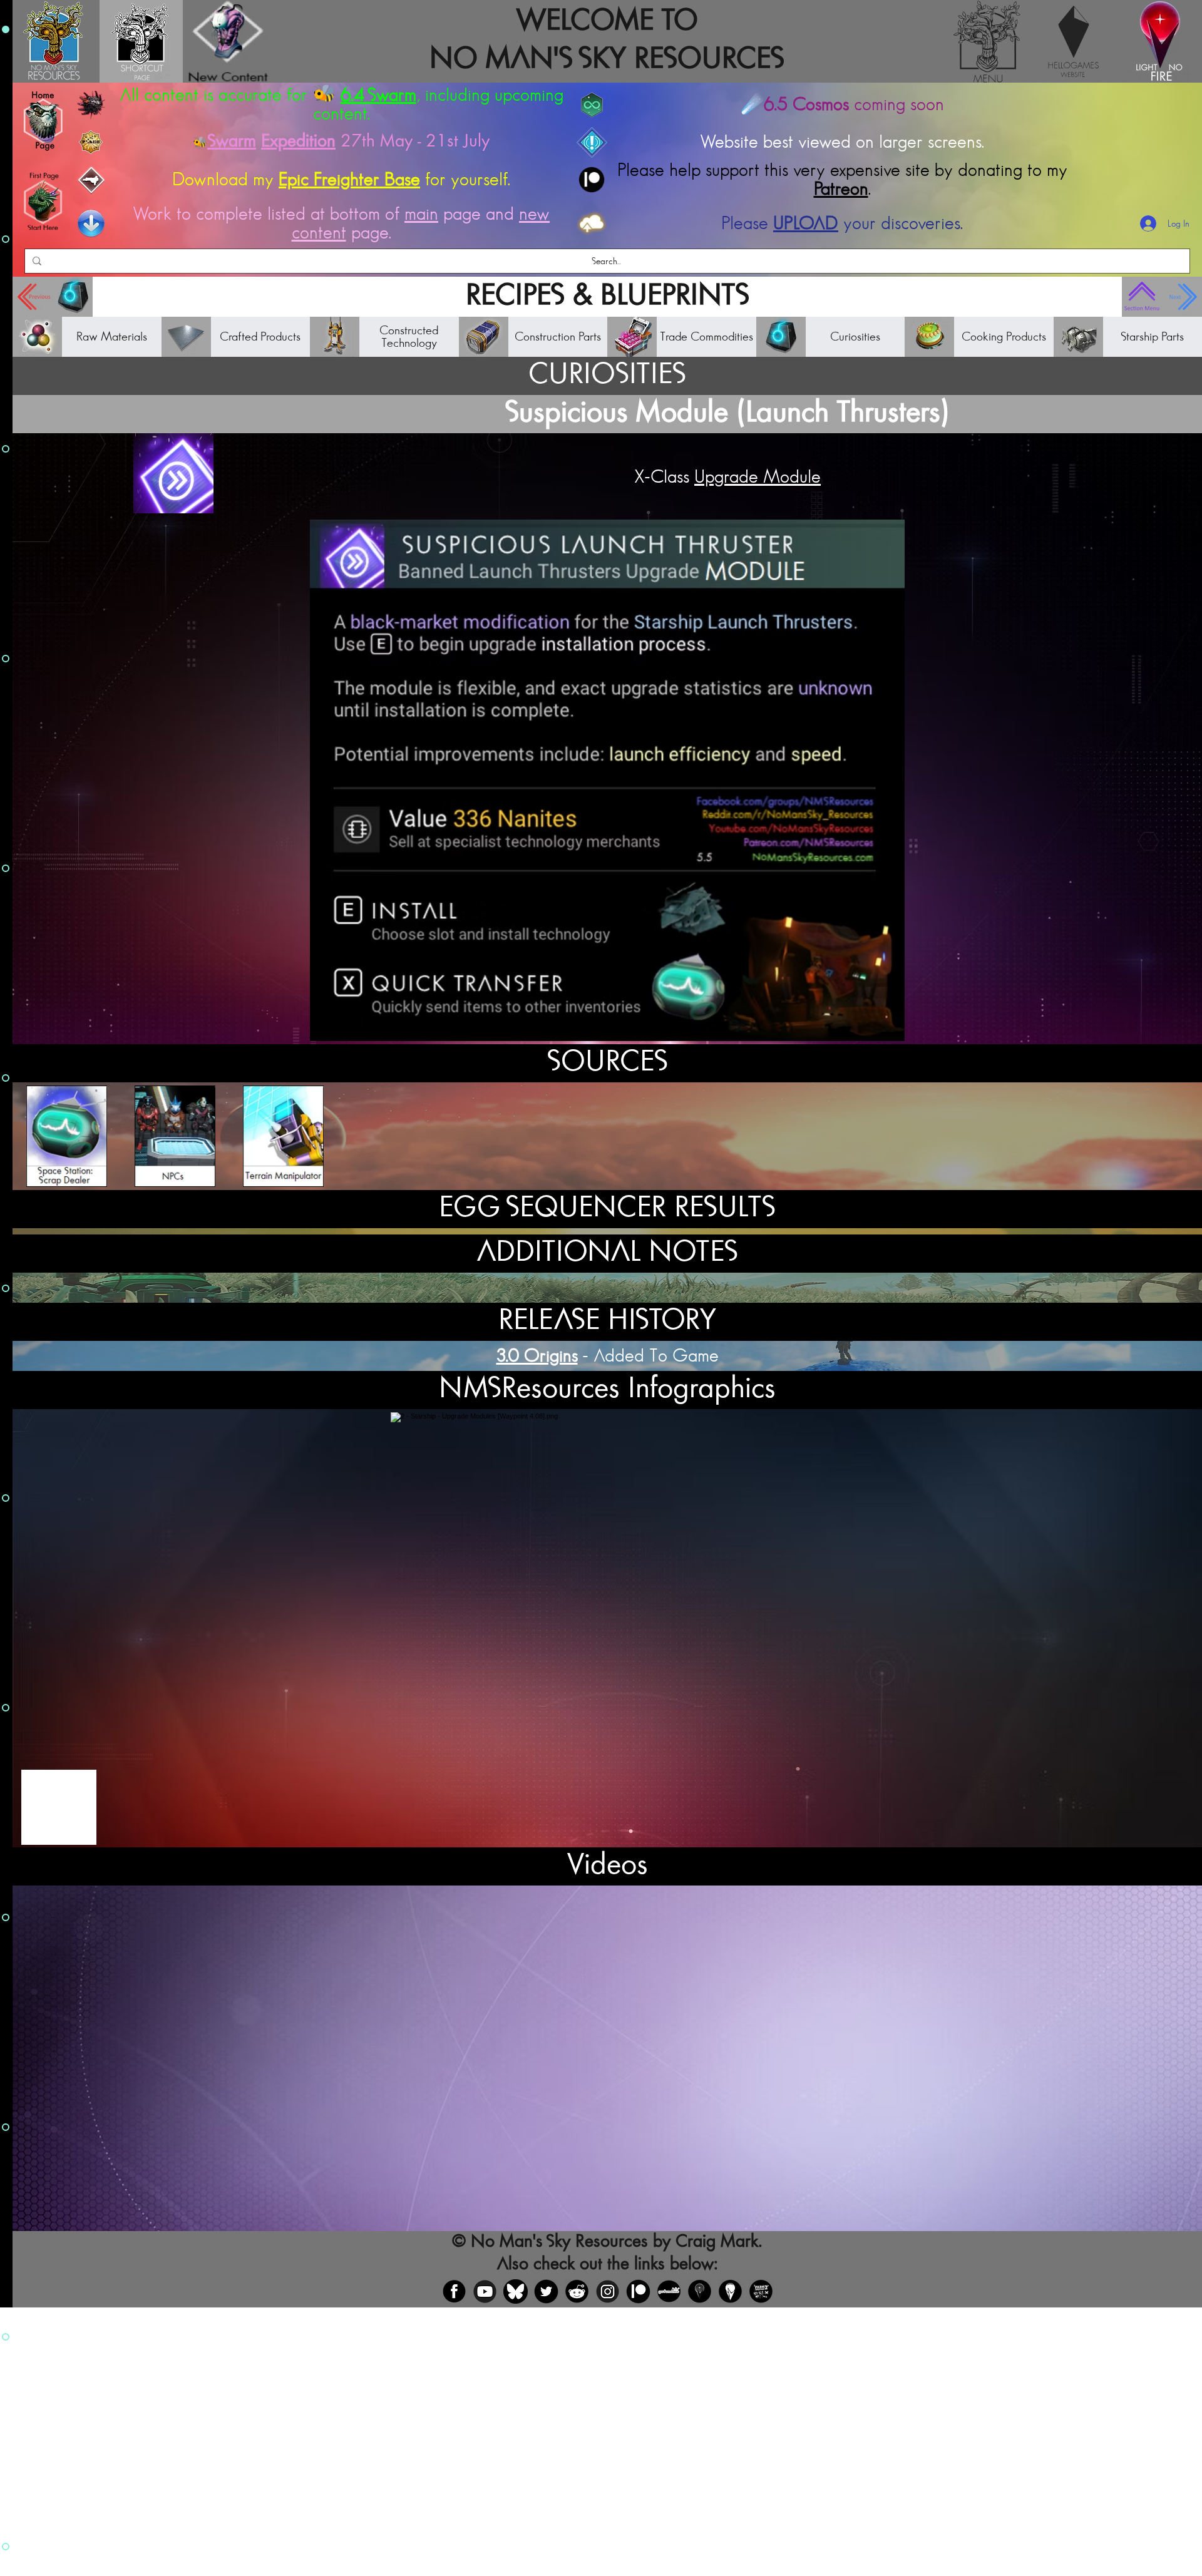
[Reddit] (577, 2291)
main (421, 214)
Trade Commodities (706, 337)
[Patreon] (638, 2291)
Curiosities (855, 337)
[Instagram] (608, 2291)
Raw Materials (112, 337)
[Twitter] (546, 2291)
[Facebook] (454, 2291)
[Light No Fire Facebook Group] (700, 2291)
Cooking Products (1004, 337)
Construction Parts (558, 337)
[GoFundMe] (669, 2291)
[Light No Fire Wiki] (730, 2291)
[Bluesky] (516, 2291)
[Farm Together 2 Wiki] (761, 2291)
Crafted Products (260, 337)
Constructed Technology (409, 337)
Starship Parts (1152, 337)
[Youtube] (485, 2291)
